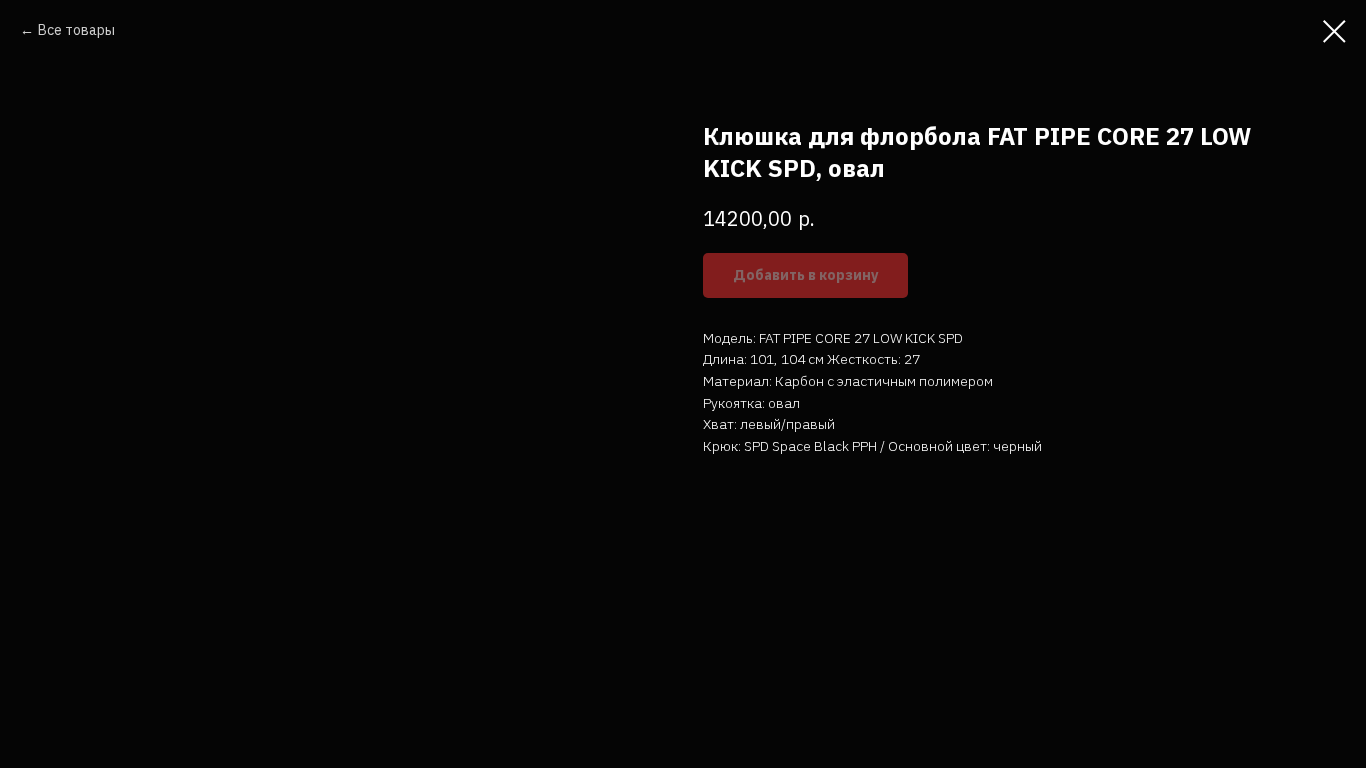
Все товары (76, 30)
